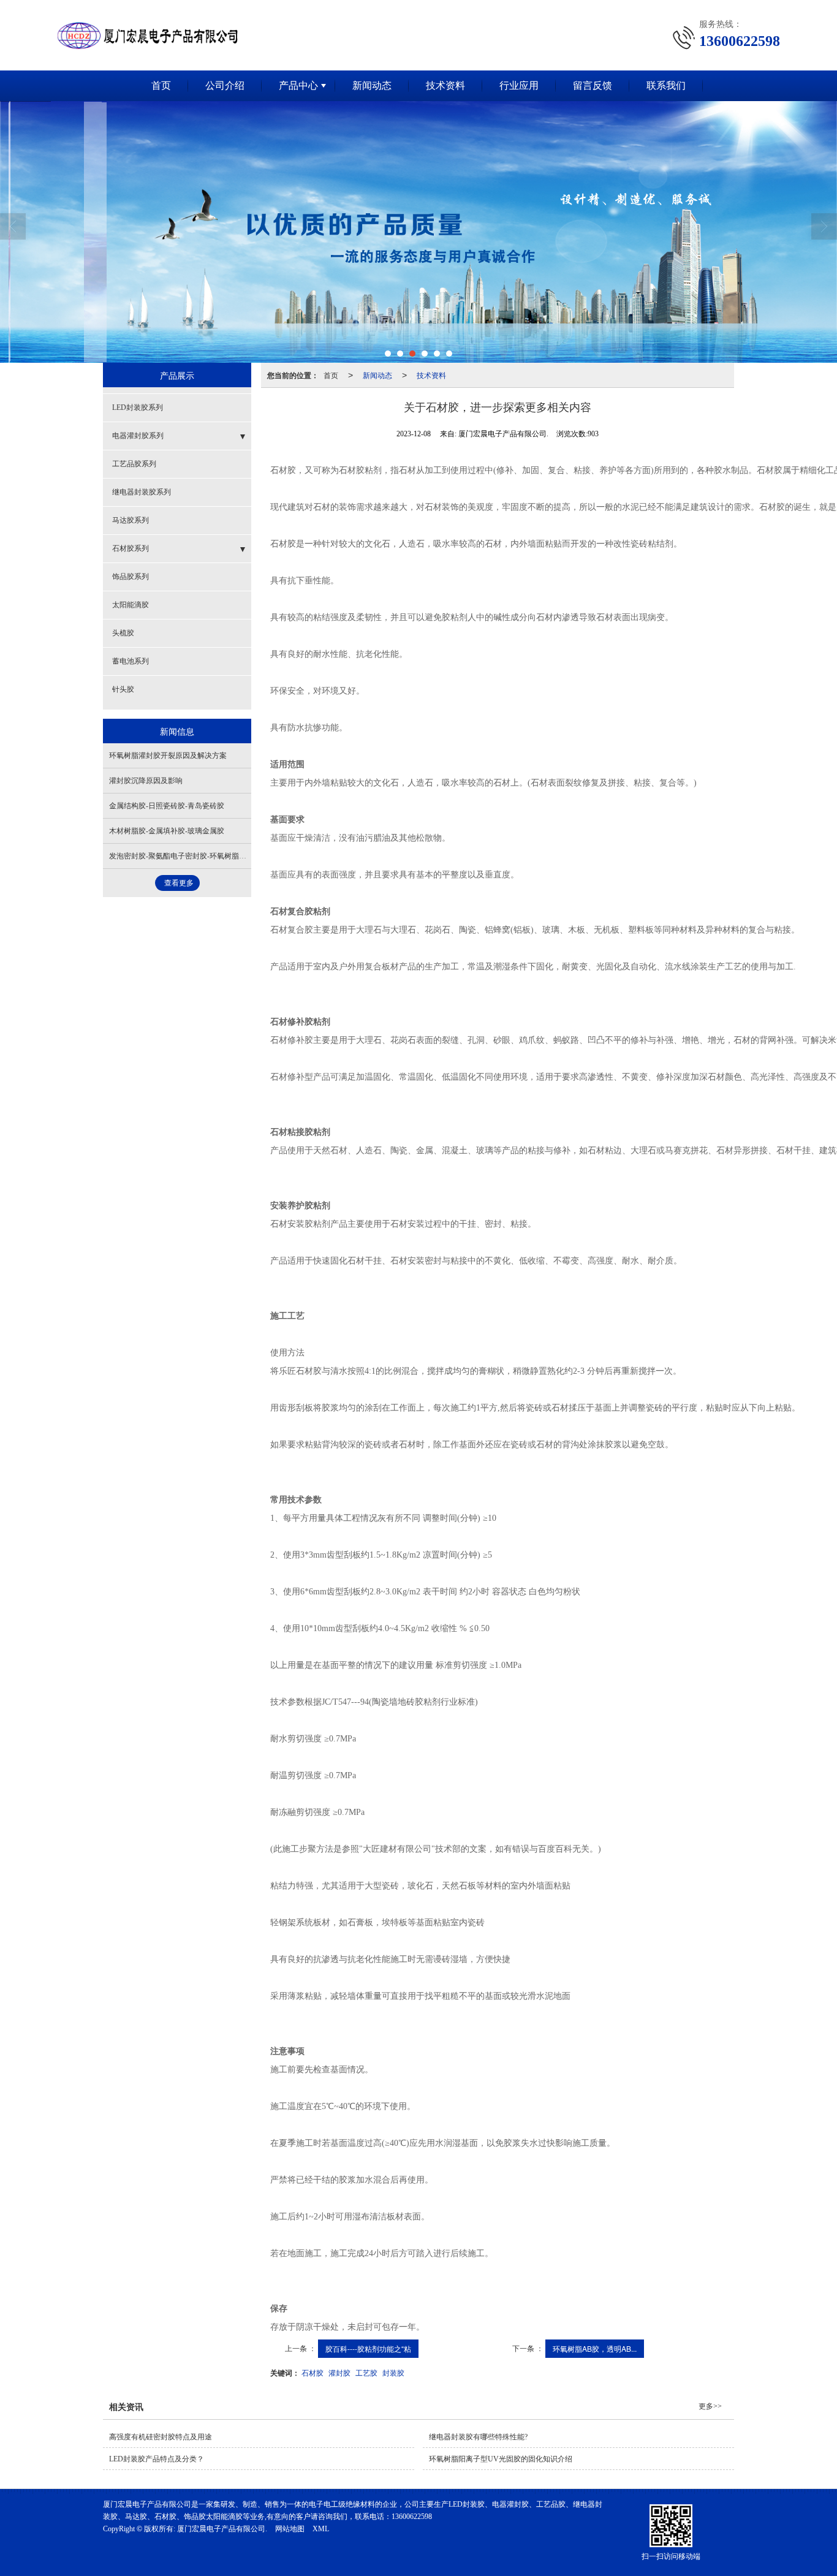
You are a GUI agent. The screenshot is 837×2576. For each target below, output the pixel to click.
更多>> (710, 2406)
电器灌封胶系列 (138, 436)
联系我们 (666, 85)
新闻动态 (372, 85)
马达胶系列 (131, 520)
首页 (161, 85)
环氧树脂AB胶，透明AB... (595, 2348)
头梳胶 (123, 633)
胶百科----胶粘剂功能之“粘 (368, 2348)
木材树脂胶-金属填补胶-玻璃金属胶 (167, 831)
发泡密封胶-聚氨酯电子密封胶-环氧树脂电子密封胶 (192, 856)
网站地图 (290, 2529)
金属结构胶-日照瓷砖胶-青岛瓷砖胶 (167, 806)
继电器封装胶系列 (142, 492)
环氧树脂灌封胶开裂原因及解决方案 (168, 756)
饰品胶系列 (131, 577)
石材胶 (312, 2372)
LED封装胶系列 (138, 407)
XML (321, 2529)
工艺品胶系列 (134, 464)
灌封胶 (339, 2372)
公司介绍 (225, 85)
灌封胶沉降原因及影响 (146, 781)
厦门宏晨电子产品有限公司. (222, 2529)
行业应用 (519, 85)
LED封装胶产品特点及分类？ (157, 2459)
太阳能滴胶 (131, 605)
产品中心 (298, 85)
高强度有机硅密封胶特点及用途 (161, 2437)
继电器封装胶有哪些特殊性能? (478, 2437)
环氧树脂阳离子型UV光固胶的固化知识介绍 (501, 2459)
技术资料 (445, 85)
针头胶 (123, 689)
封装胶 (393, 2372)
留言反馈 (593, 85)
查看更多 (179, 883)
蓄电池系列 (131, 661)
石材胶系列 (131, 548)
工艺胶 (366, 2372)
